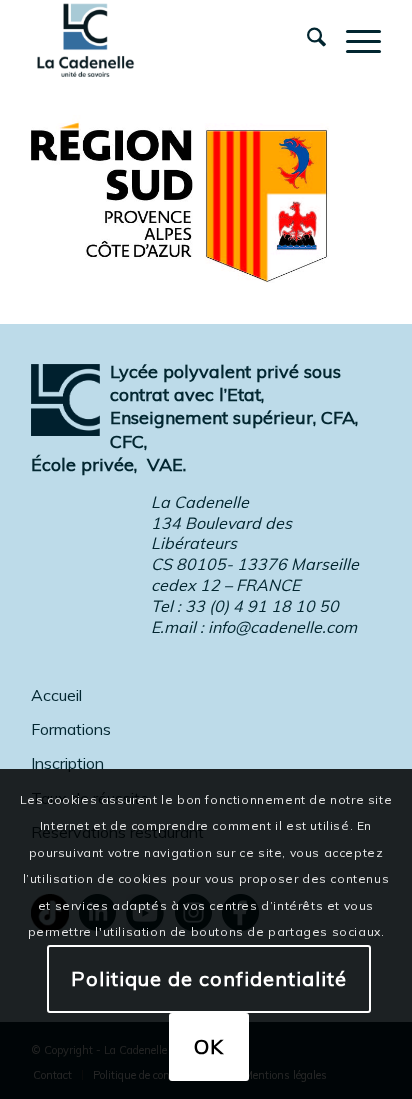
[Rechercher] (306, 40)
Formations (71, 729)
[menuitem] (306, 40)
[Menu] (353, 40)
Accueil (56, 695)
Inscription (67, 763)
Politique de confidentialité (209, 978)
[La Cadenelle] (171, 40)
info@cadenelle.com (282, 627)
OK (209, 1046)
